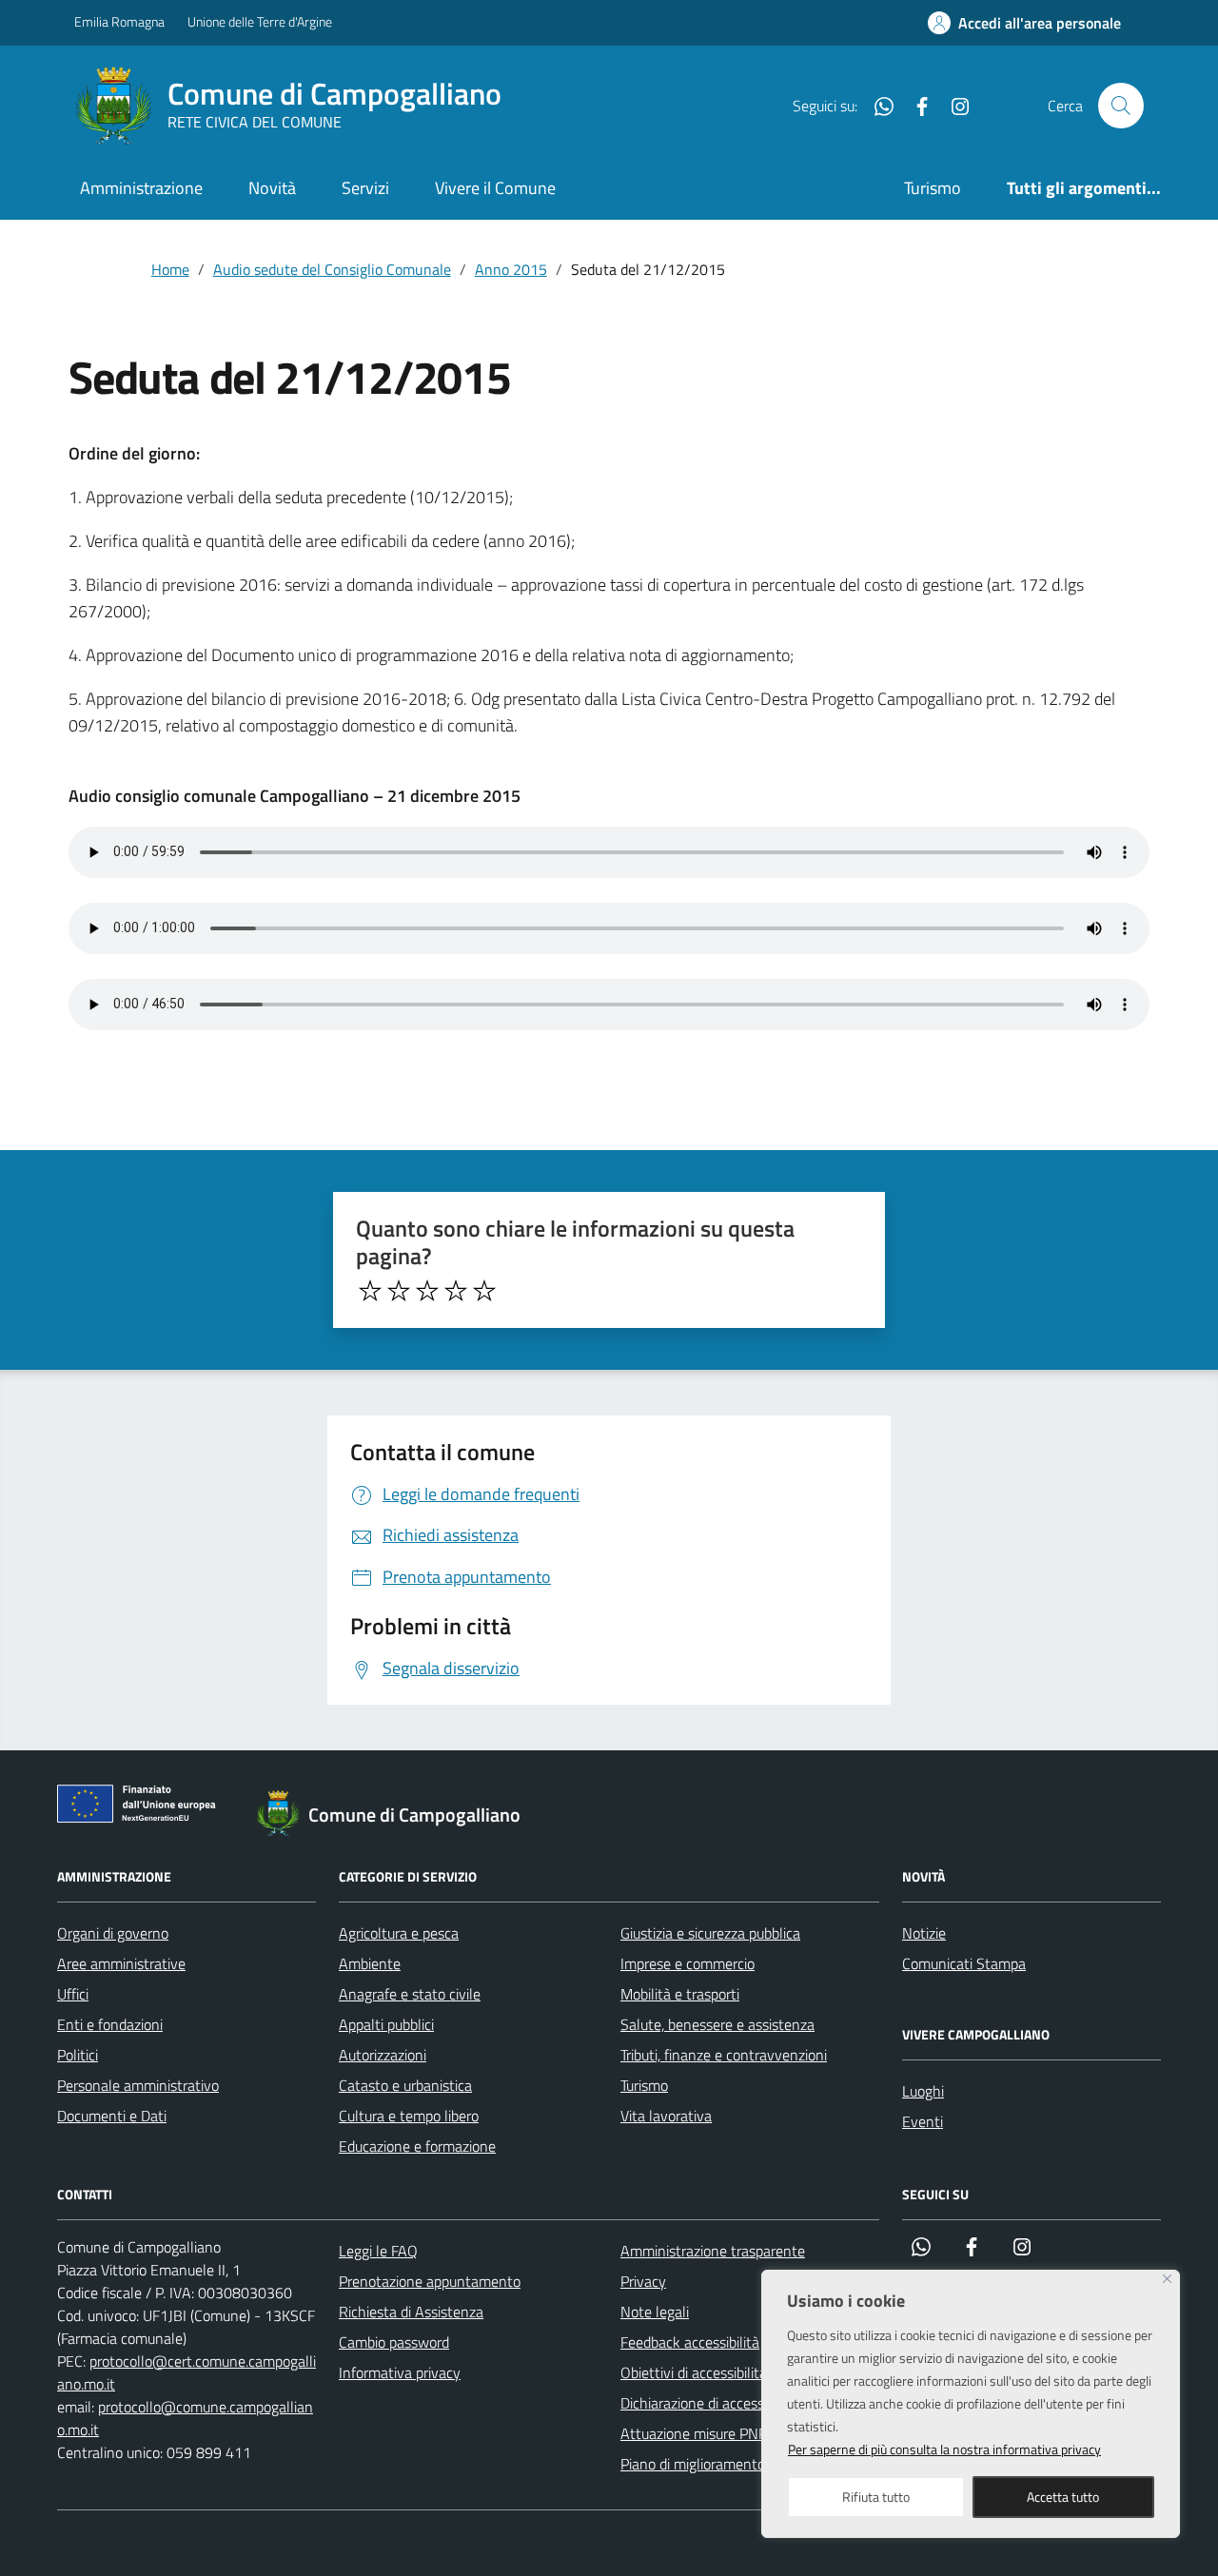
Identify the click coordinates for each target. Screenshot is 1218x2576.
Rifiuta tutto (876, 2497)
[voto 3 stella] (427, 1291)
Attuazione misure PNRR (699, 2433)
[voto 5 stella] (484, 1291)
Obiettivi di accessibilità (694, 2372)
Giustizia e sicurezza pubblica (710, 1933)
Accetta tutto (1063, 2497)
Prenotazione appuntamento (430, 2281)
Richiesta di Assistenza (411, 2312)
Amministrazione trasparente (713, 2251)
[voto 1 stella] (370, 1291)
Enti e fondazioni (110, 2024)
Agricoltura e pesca (399, 1933)
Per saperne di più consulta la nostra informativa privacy (944, 2449)
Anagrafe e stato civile (410, 1994)
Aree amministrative (121, 1963)
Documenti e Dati (112, 2116)
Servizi (365, 188)
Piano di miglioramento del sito (717, 2464)
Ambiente (370, 1963)
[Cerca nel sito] (1121, 106)
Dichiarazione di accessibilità (709, 2403)
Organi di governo (113, 1933)
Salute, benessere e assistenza (717, 2024)
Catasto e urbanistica (405, 2085)
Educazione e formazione (417, 2146)
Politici (78, 2055)
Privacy (643, 2281)
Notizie (924, 1933)
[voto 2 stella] (399, 1291)
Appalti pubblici (386, 2024)
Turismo (933, 188)
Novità (272, 188)
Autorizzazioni (383, 2055)
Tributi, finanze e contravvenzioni (724, 2055)
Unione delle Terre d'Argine (260, 21)
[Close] (1167, 2279)
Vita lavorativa (666, 2116)
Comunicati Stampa (964, 1963)
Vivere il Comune (495, 188)
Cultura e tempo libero (409, 2116)
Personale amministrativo (138, 2085)
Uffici (73, 1994)
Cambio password (394, 2342)
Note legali (655, 2312)
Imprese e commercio (688, 1963)
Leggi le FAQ (378, 2251)
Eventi (923, 2121)
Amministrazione (141, 188)
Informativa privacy (400, 2372)
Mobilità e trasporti (680, 1994)
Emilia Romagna (119, 21)
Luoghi (923, 2091)
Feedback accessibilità (690, 2342)
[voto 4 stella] (456, 1291)
